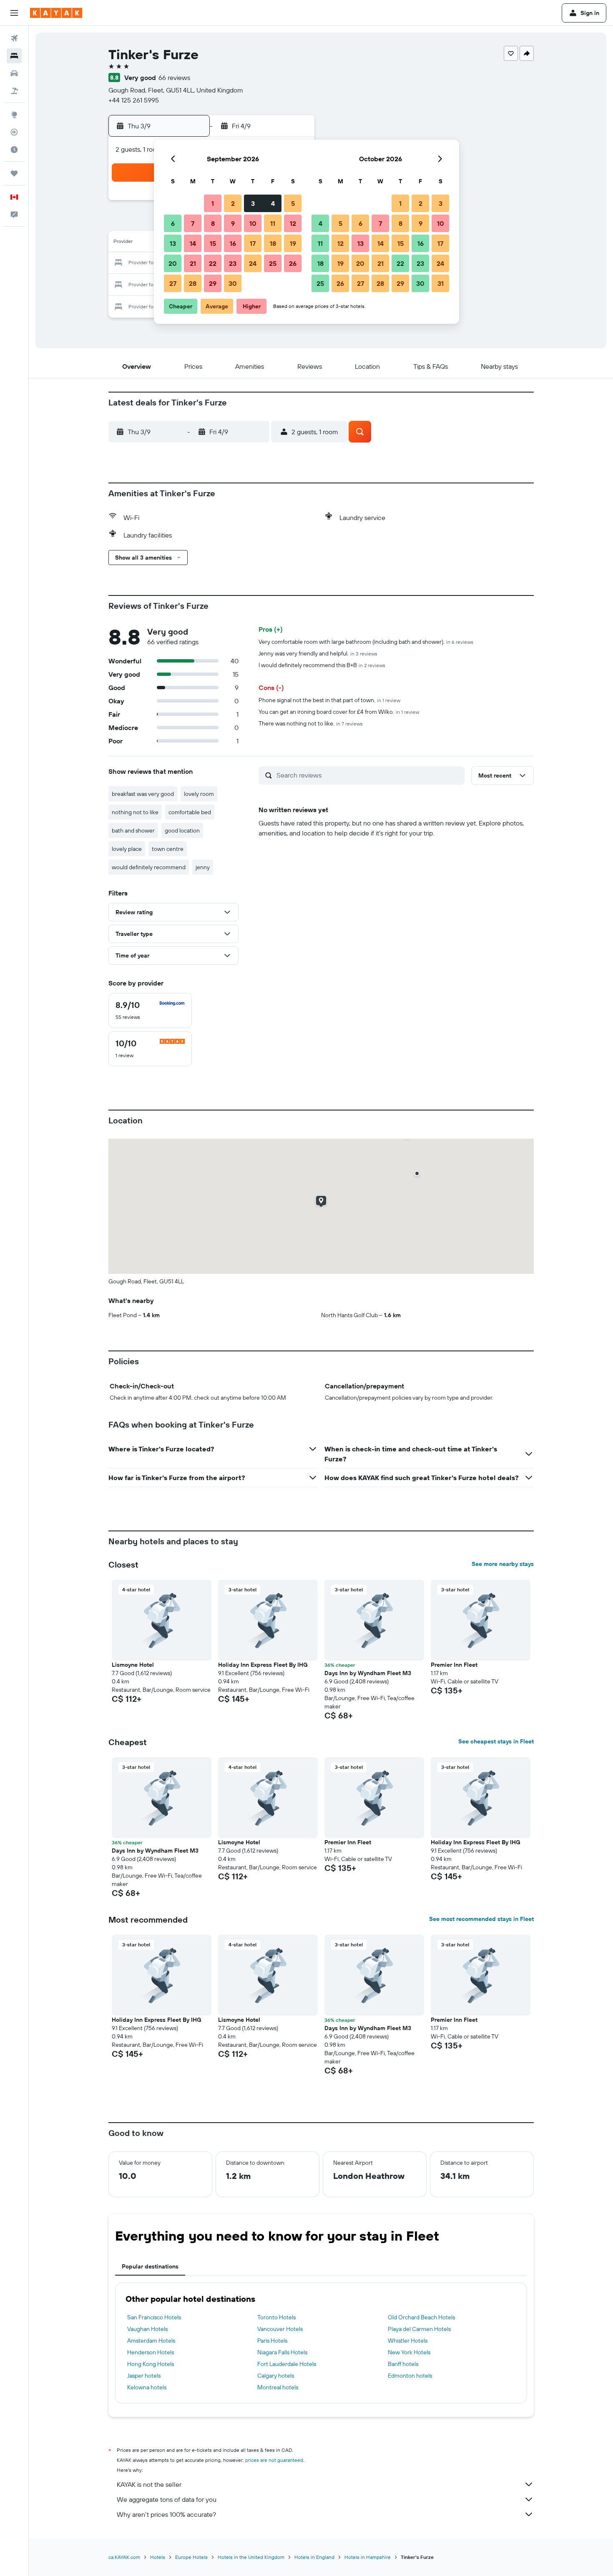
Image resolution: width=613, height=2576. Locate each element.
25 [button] (273, 263)
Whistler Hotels (408, 2341)
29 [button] (213, 283)
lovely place (127, 849)
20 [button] (173, 263)
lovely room (199, 794)
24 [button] (253, 263)
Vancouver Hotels (280, 2329)
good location (182, 830)
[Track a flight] (14, 132)
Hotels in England (314, 2557)
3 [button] (253, 203)
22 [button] (213, 263)
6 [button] (173, 223)
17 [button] (253, 243)
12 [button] (293, 223)
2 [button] (233, 203)
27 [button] (173, 283)
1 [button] (213, 203)
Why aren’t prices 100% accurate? (166, 2514)
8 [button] (213, 223)
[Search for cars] (14, 73)
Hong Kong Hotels (151, 2364)
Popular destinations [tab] (150, 2266)
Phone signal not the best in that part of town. (329, 700)
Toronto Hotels (276, 2317)
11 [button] (273, 223)
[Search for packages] (14, 91)
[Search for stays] (14, 56)
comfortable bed (190, 812)
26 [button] (293, 263)
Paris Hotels (272, 2341)
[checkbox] (150, 1010)
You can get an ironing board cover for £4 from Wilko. (339, 712)
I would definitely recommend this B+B (322, 665)
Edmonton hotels (410, 2376)
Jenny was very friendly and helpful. (318, 653)
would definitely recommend (149, 867)
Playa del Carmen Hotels (419, 2329)
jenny (203, 867)
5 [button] (293, 203)
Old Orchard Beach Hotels (421, 2317)
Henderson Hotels (151, 2352)
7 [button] (193, 223)
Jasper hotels (144, 2376)
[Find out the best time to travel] (14, 150)
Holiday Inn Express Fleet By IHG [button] (263, 1665)
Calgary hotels (276, 2376)
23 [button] (233, 263)
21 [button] (193, 263)
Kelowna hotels (147, 2387)
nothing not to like (135, 812)
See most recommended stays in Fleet (481, 1919)
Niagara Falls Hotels (282, 2352)
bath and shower (133, 830)
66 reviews (174, 78)
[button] (14, 13)
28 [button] (193, 283)
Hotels (158, 2557)
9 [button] (233, 223)
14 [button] (193, 243)
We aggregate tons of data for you (167, 2499)
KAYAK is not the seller (149, 2484)
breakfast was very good (143, 794)
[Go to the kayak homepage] (56, 13)
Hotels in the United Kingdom (251, 2557)
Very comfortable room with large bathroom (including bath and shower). (366, 642)
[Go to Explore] (14, 115)
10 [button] (253, 223)
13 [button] (173, 243)
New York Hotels (409, 2352)
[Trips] (14, 173)
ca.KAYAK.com (124, 2557)
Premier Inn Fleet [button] (454, 1665)
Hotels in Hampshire (368, 2557)
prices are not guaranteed (274, 2460)
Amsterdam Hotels (151, 2341)
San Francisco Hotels (154, 2317)
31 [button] (441, 283)
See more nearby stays (503, 1564)
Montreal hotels (278, 2387)
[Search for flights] (14, 38)
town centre (168, 849)
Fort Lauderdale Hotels (287, 2364)
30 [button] (233, 283)
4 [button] (273, 203)
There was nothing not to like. (311, 723)
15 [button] (213, 243)
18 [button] (273, 243)
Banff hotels (403, 2364)
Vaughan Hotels (147, 2329)
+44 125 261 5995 (134, 100)
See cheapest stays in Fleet (496, 1741)
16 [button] (233, 243)
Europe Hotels (191, 2557)
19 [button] (293, 243)
